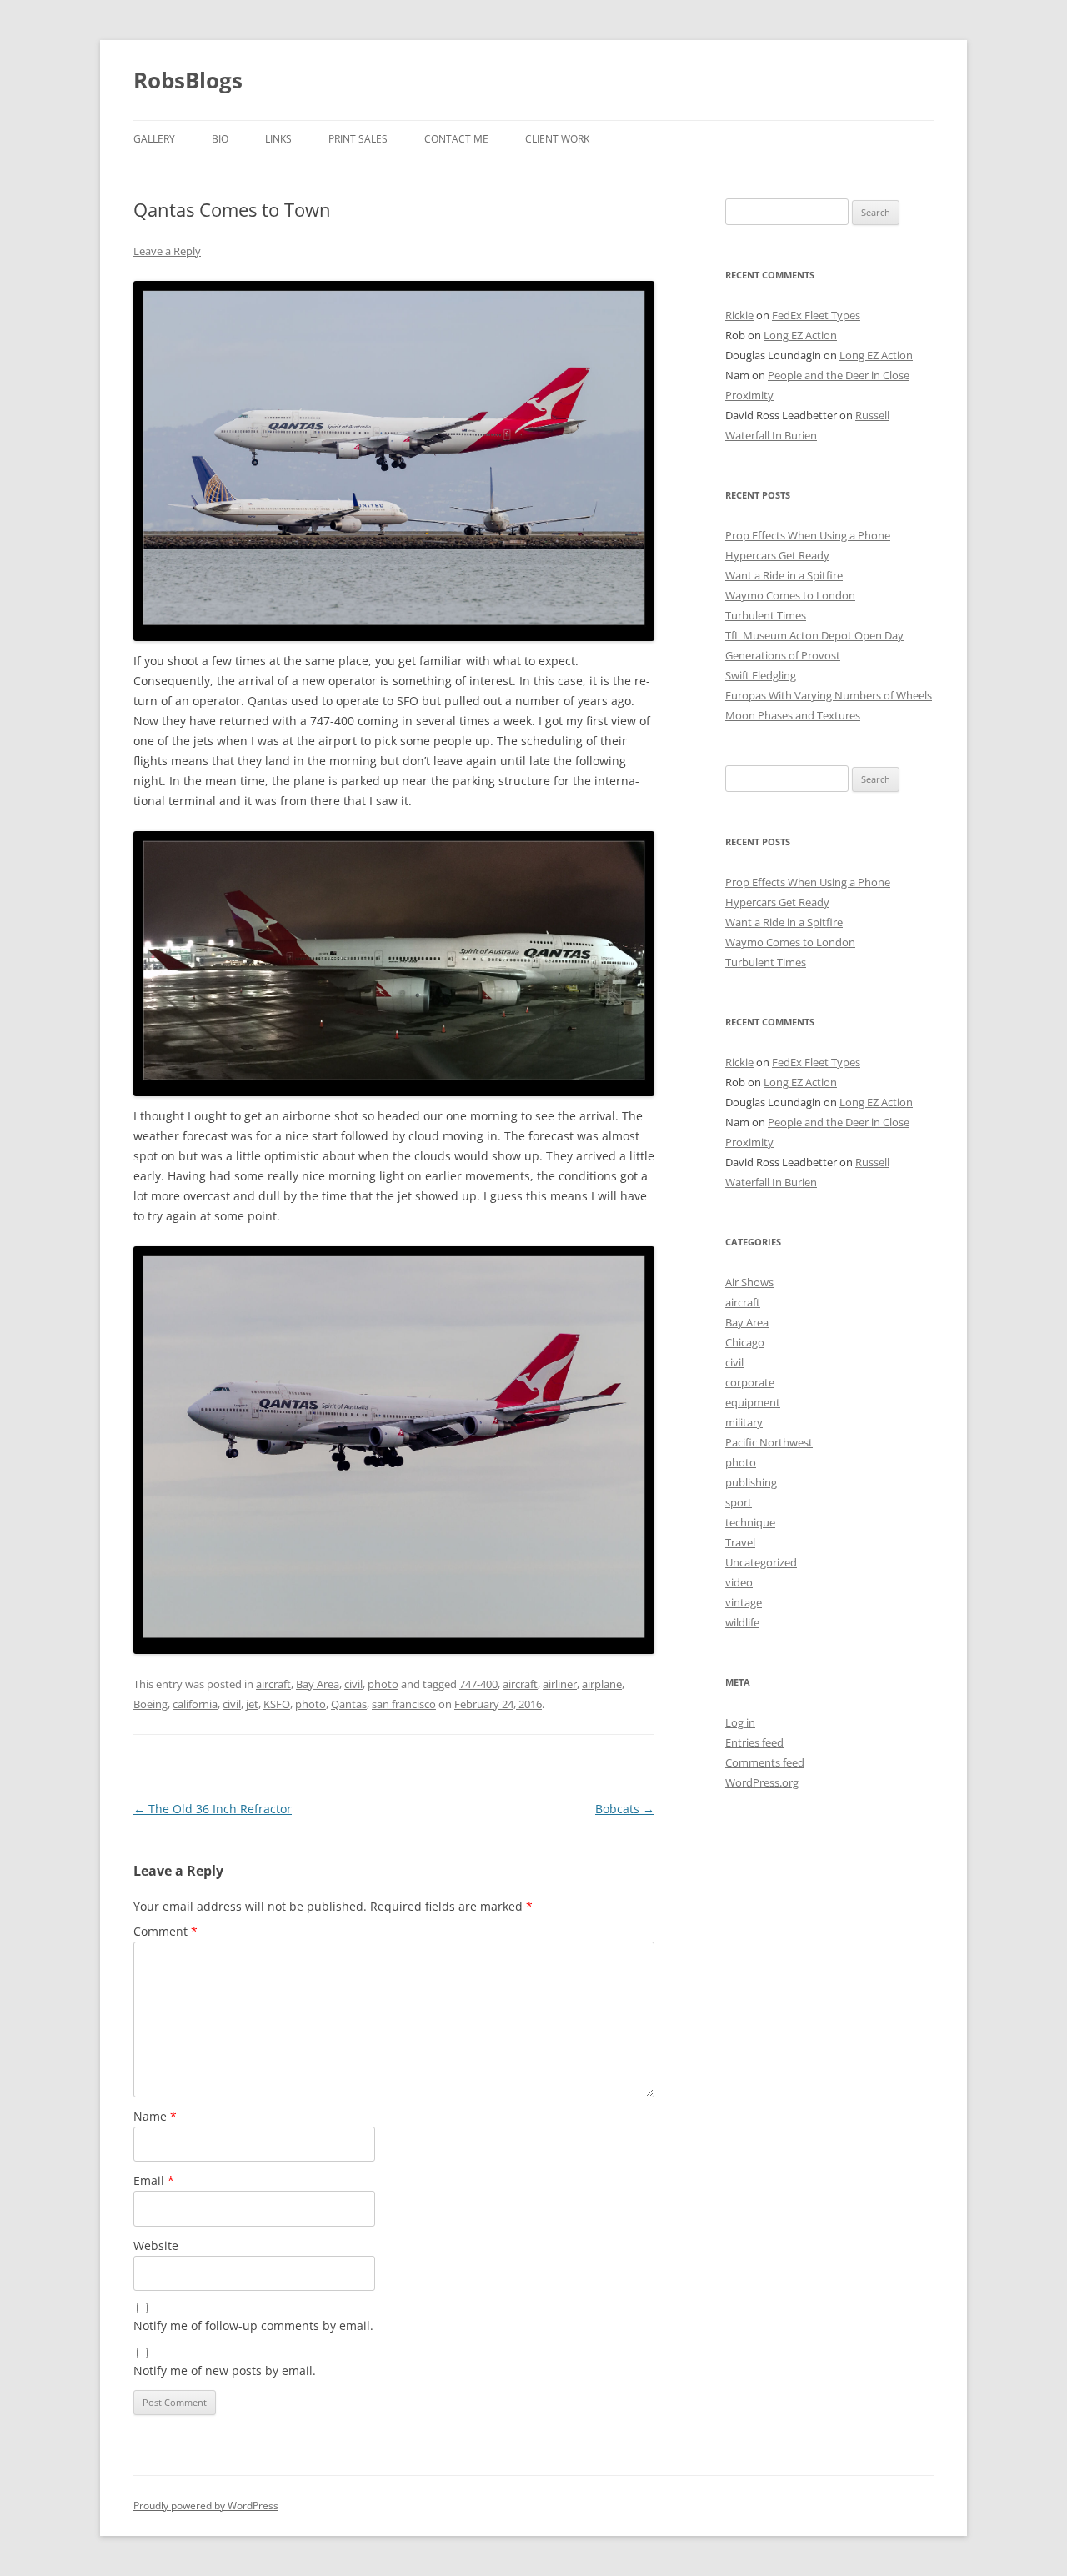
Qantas (349, 1704)
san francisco (404, 1704)
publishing (751, 1482)
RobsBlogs (188, 80)
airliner (560, 1684)
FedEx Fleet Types (816, 315)
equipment (753, 1402)
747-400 (478, 1684)
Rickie (739, 315)
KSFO (277, 1704)
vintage (744, 1602)
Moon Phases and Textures (793, 715)
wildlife (742, 1622)
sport (739, 1502)
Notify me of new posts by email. (225, 2371)
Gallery (154, 139)
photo (383, 1684)
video (739, 1582)
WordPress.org (762, 1782)
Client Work (557, 139)
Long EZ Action (800, 335)
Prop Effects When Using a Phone (808, 535)
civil (353, 1684)
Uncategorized (761, 1562)
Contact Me (456, 139)
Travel (740, 1542)
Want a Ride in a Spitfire (784, 575)
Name (155, 2116)
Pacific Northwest (769, 1442)
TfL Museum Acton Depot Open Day (814, 635)
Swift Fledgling (761, 675)
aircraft (273, 1684)
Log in (740, 1722)
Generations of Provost (783, 655)
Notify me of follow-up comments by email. (253, 2325)
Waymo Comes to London (790, 595)
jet (252, 1704)
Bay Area (318, 1684)
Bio (220, 139)
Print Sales (358, 139)
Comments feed (765, 1762)
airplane (602, 1684)
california (195, 1704)
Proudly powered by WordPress (206, 2506)
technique (750, 1522)
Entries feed (754, 1742)
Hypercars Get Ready (777, 555)
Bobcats (625, 1809)
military (744, 1422)
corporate (750, 1382)
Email (154, 2180)
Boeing (150, 1704)
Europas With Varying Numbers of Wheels (829, 695)
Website (156, 2245)
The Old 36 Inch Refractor (213, 1809)
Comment (165, 1931)
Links (278, 139)
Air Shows (749, 1282)
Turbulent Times (766, 615)
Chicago (745, 1342)
